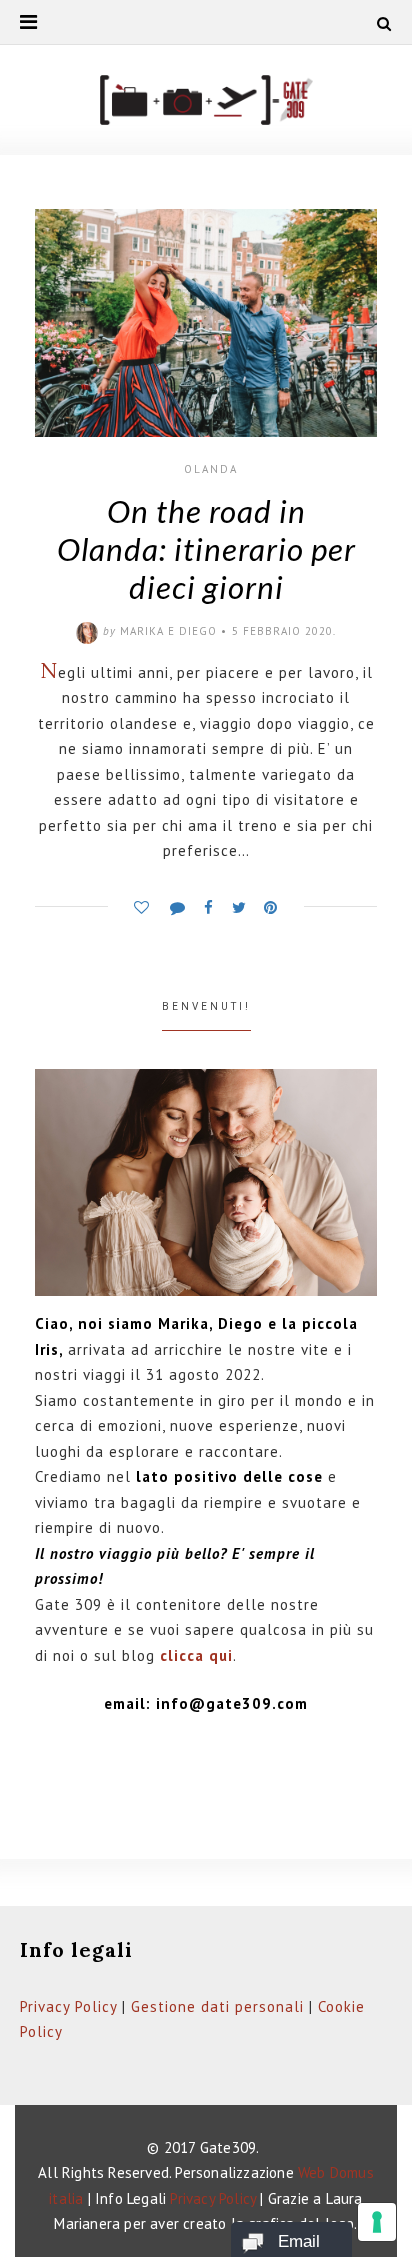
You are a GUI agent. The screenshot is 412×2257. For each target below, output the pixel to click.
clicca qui (196, 1655)
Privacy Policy (68, 2006)
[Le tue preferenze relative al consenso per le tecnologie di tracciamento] (377, 2222)
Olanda (211, 469)
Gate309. (230, 2147)
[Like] (141, 902)
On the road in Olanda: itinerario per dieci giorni (206, 549)
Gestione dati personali (217, 2006)
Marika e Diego (168, 631)
